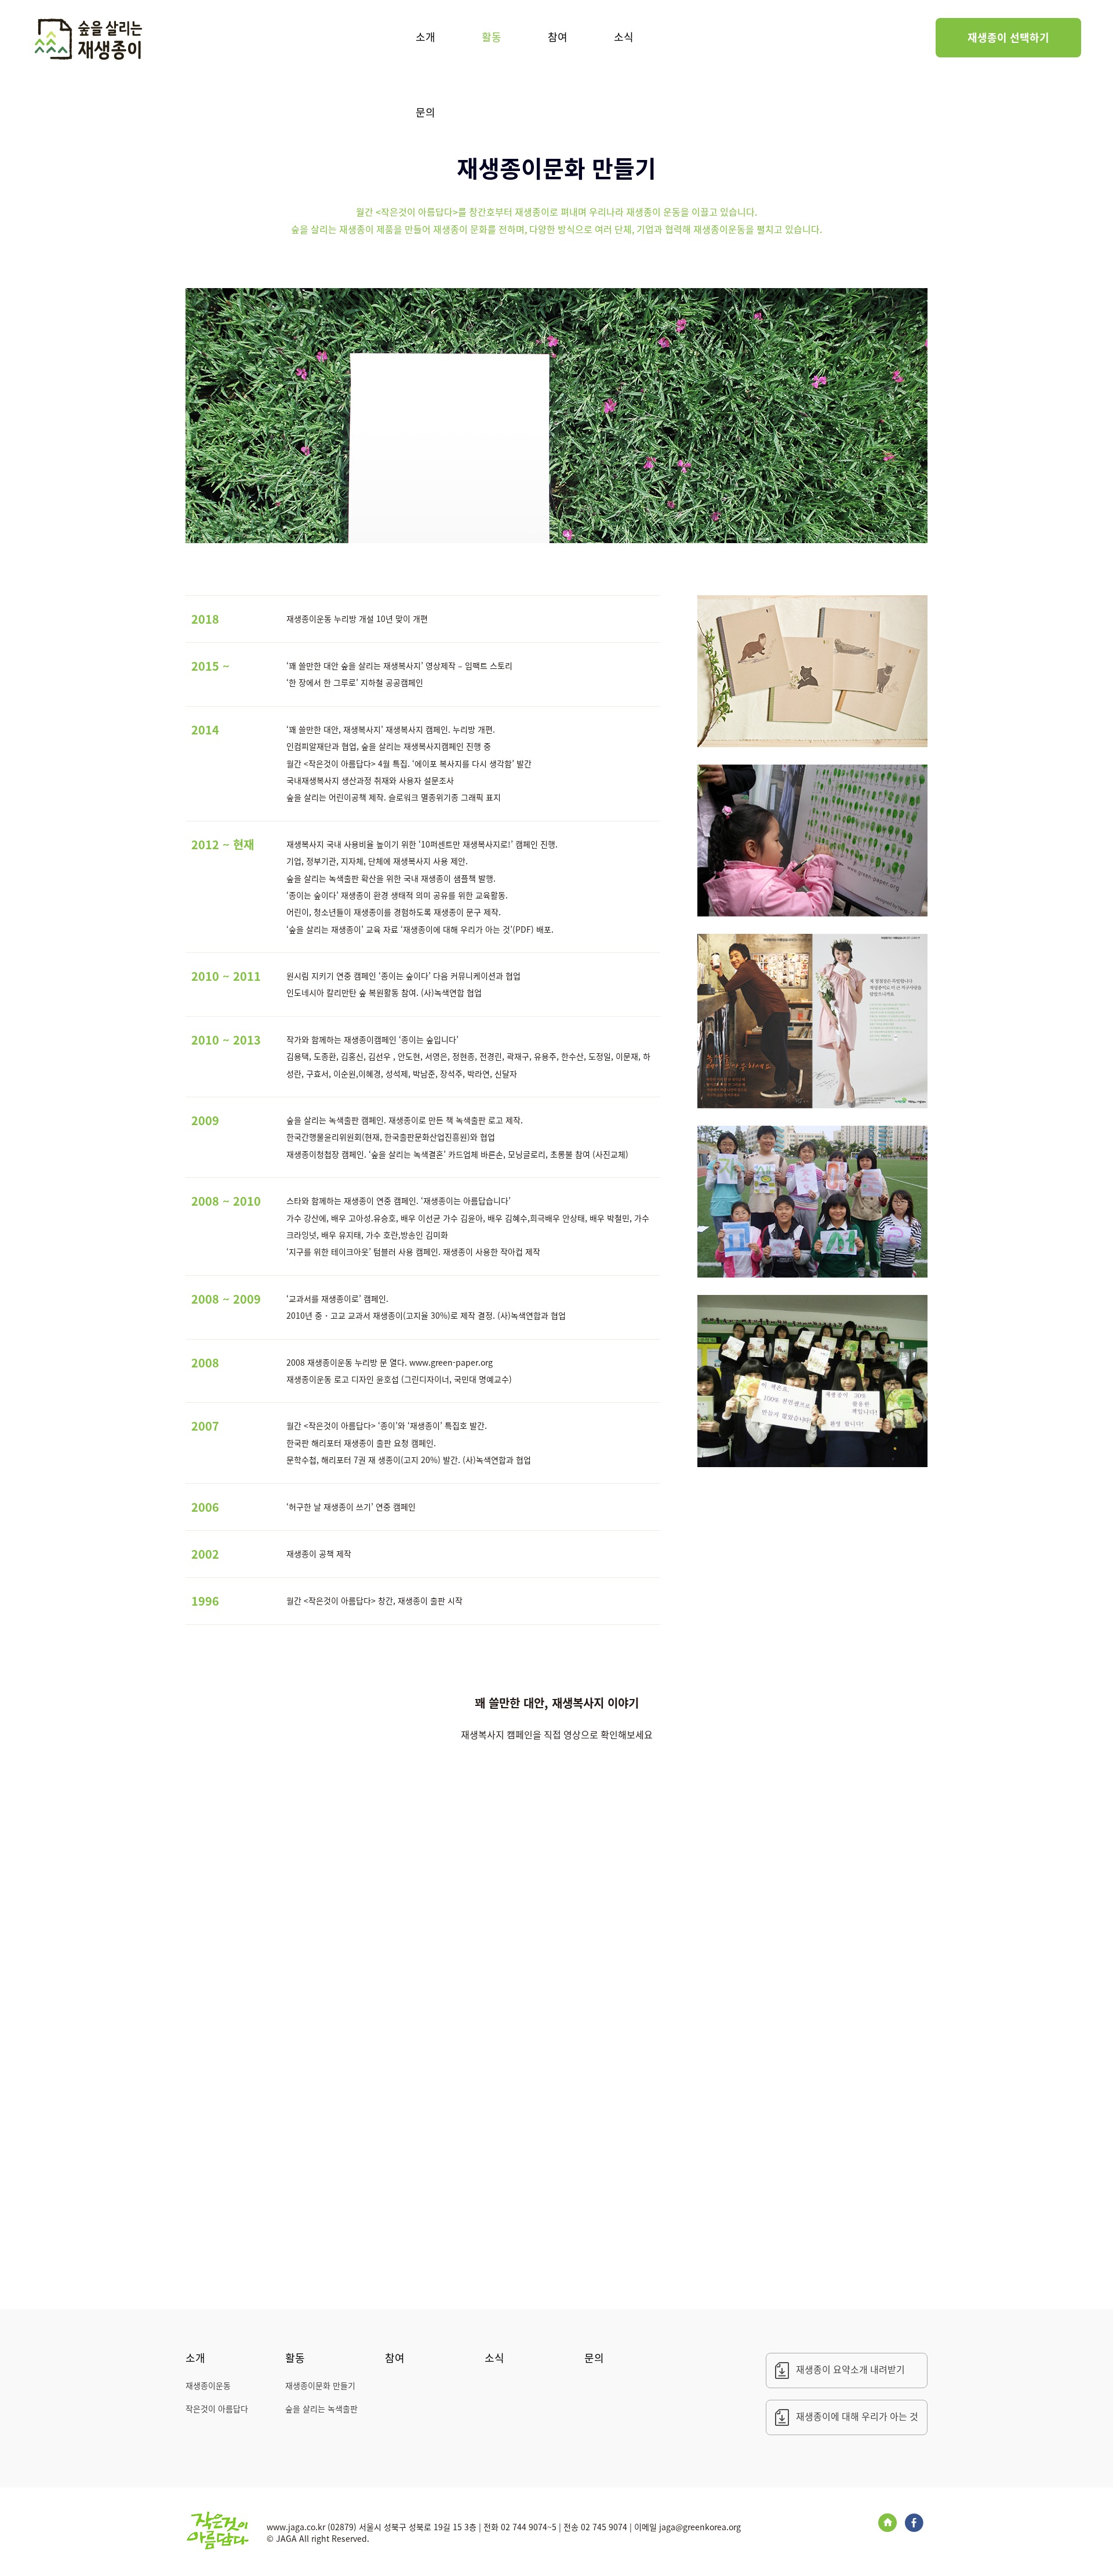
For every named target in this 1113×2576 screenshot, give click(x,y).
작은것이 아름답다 (217, 2408)
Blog (888, 2523)
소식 (624, 37)
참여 (558, 37)
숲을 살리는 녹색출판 (321, 2408)
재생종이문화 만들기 (320, 2385)
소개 (425, 37)
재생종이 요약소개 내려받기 (850, 2369)
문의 (425, 112)
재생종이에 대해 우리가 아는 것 (857, 2416)
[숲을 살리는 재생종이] (88, 40)
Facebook (914, 2523)
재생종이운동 (208, 2385)
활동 (492, 37)
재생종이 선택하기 (1008, 37)
